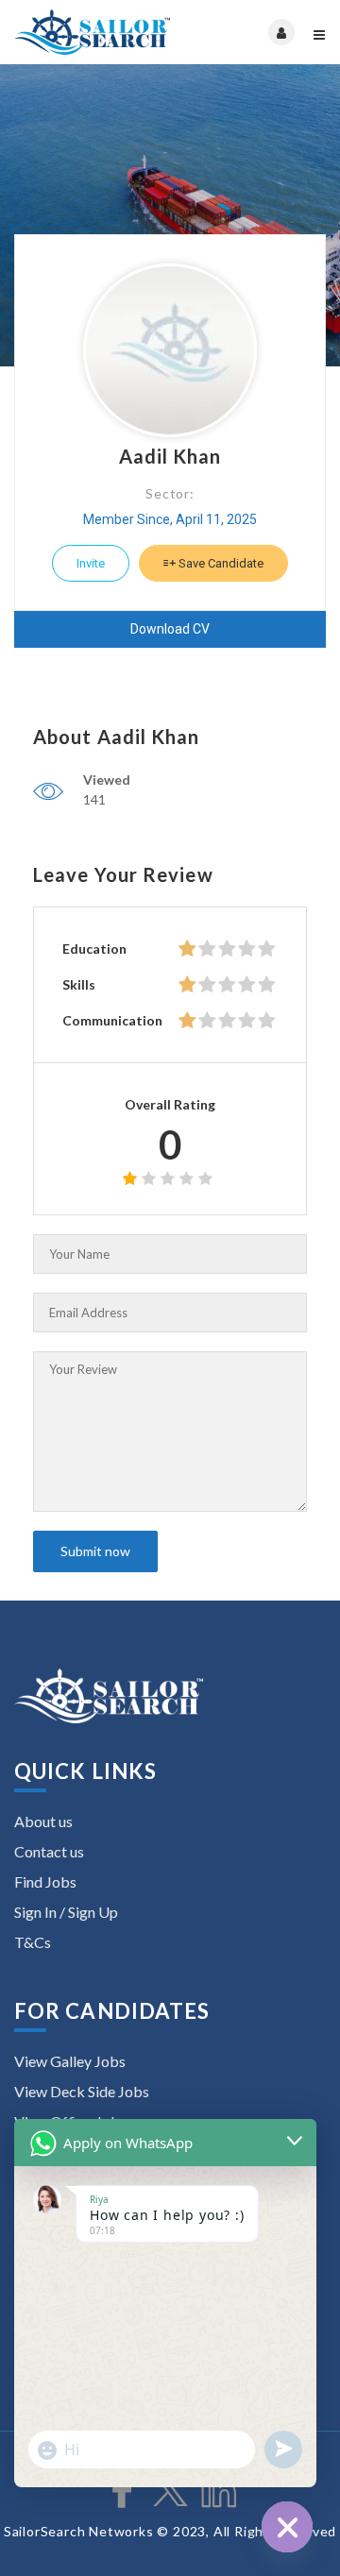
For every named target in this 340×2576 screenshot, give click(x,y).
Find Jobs (45, 1881)
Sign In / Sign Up (66, 1912)
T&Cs (33, 1942)
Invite (91, 563)
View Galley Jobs (70, 2061)
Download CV (170, 629)
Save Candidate (220, 563)
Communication (112, 1020)
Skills (79, 984)
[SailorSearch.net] (92, 32)
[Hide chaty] (287, 2527)
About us (43, 1821)
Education (94, 949)
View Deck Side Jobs (82, 2091)
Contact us (49, 1851)
